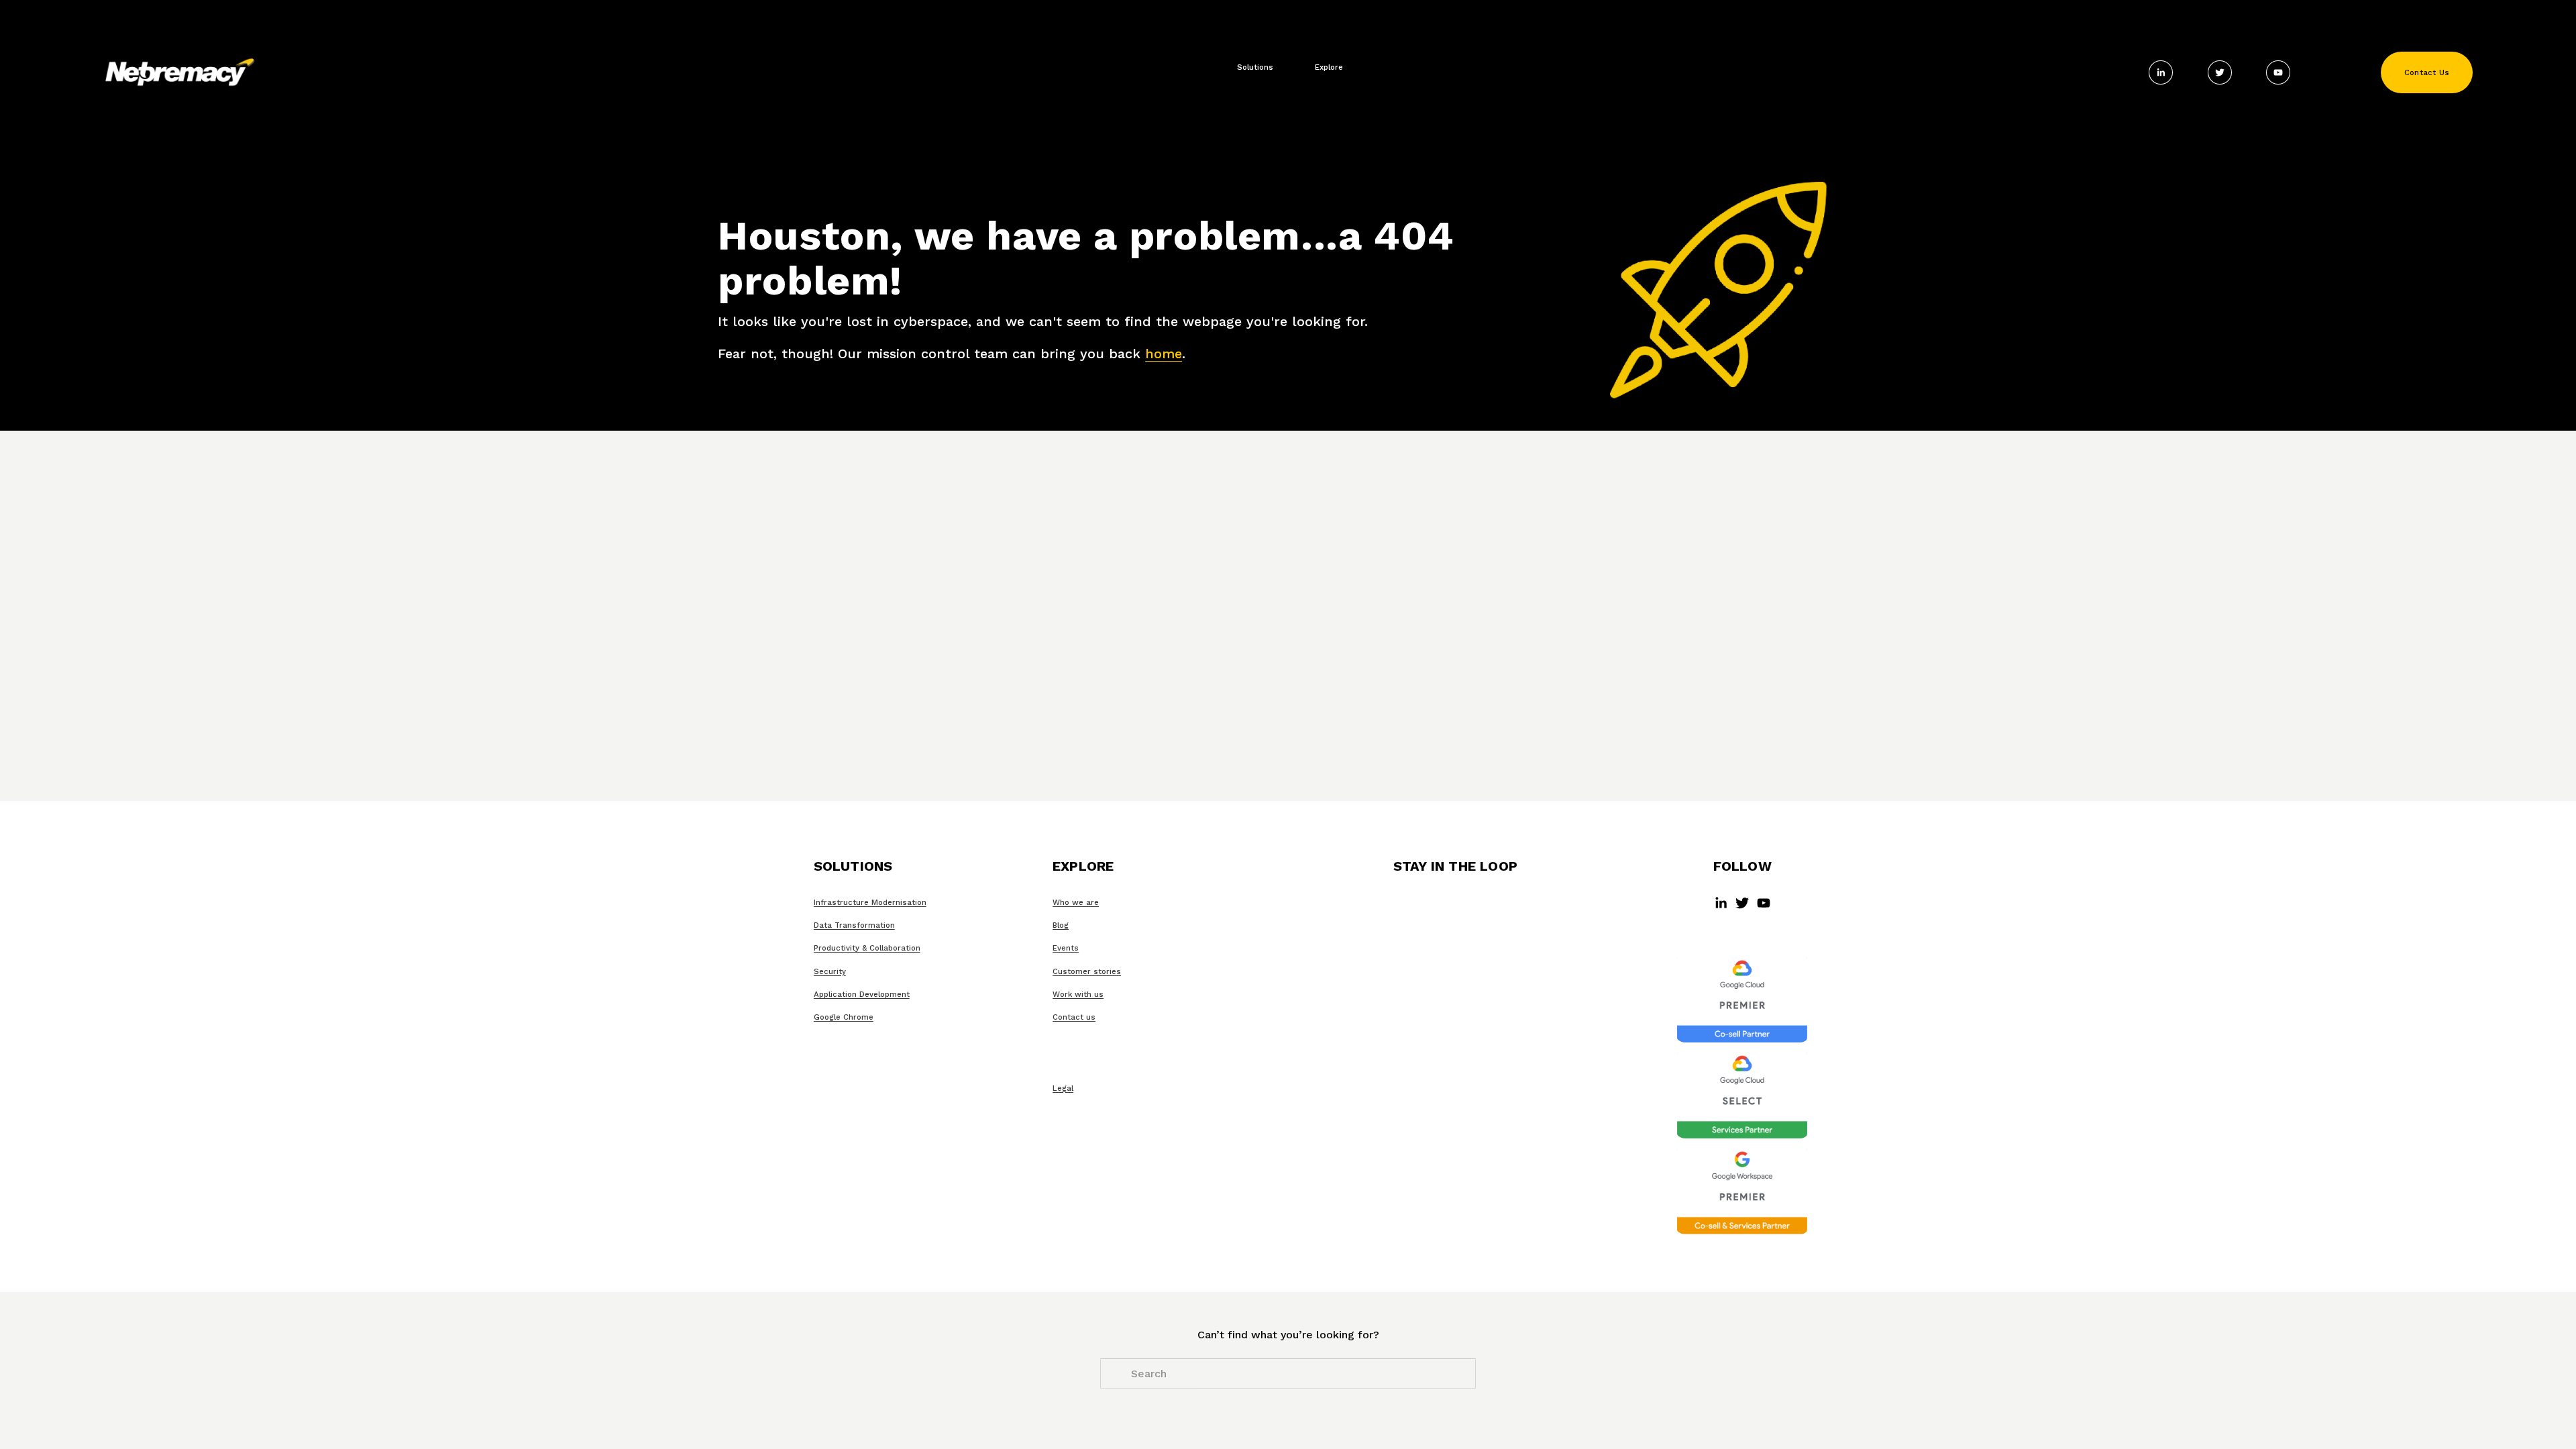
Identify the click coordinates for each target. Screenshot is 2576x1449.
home (1164, 354)
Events (1066, 948)
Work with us (1078, 994)
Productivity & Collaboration (867, 948)
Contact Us (2427, 72)
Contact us (1074, 1017)
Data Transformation (854, 925)
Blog (1061, 925)
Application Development (862, 994)
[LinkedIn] (2161, 72)
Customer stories (1087, 971)
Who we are (1076, 902)
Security (830, 971)
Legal (1063, 1088)
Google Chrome (844, 1017)
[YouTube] (2278, 72)
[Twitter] (2220, 72)
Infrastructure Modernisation (870, 902)
